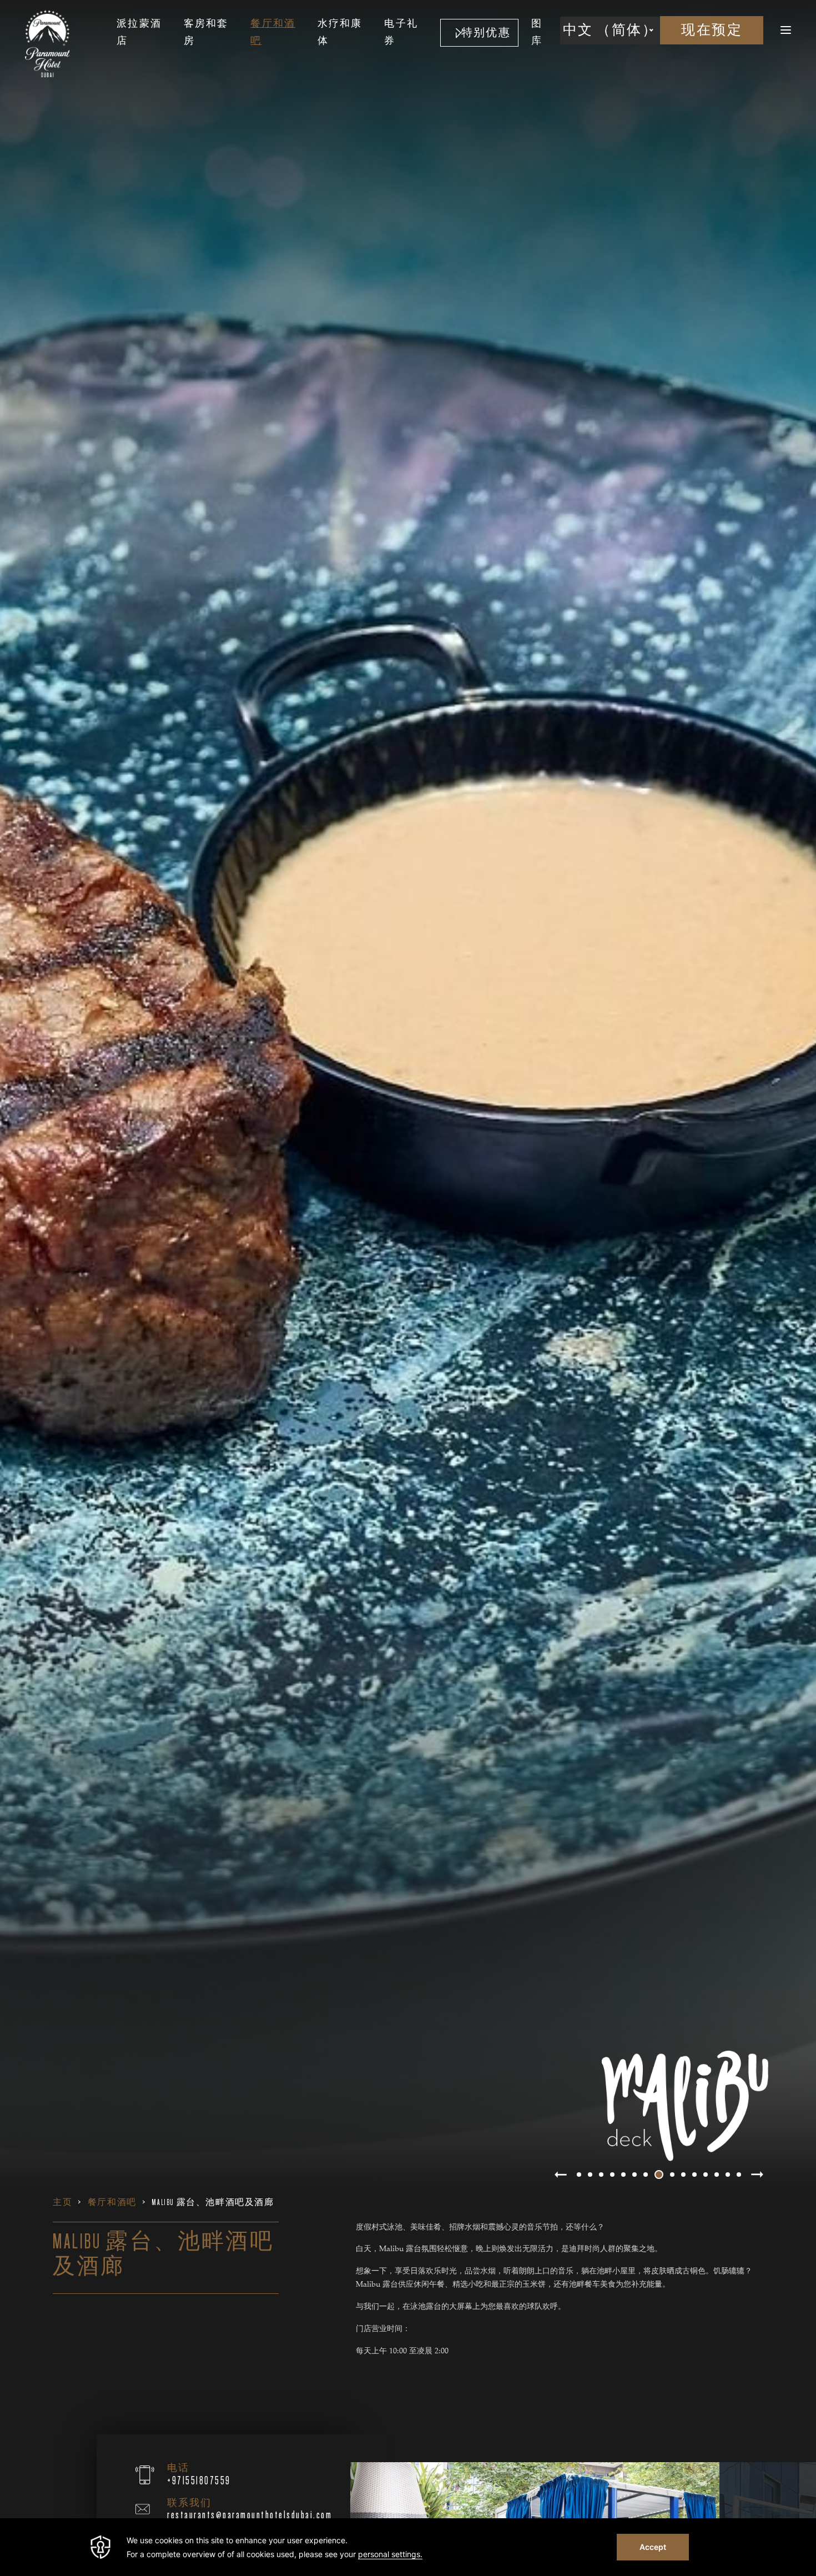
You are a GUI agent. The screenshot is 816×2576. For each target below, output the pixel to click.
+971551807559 (199, 2481)
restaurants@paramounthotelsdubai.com (250, 2515)
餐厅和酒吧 (112, 2202)
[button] (561, 2175)
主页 (62, 2202)
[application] (408, 2547)
